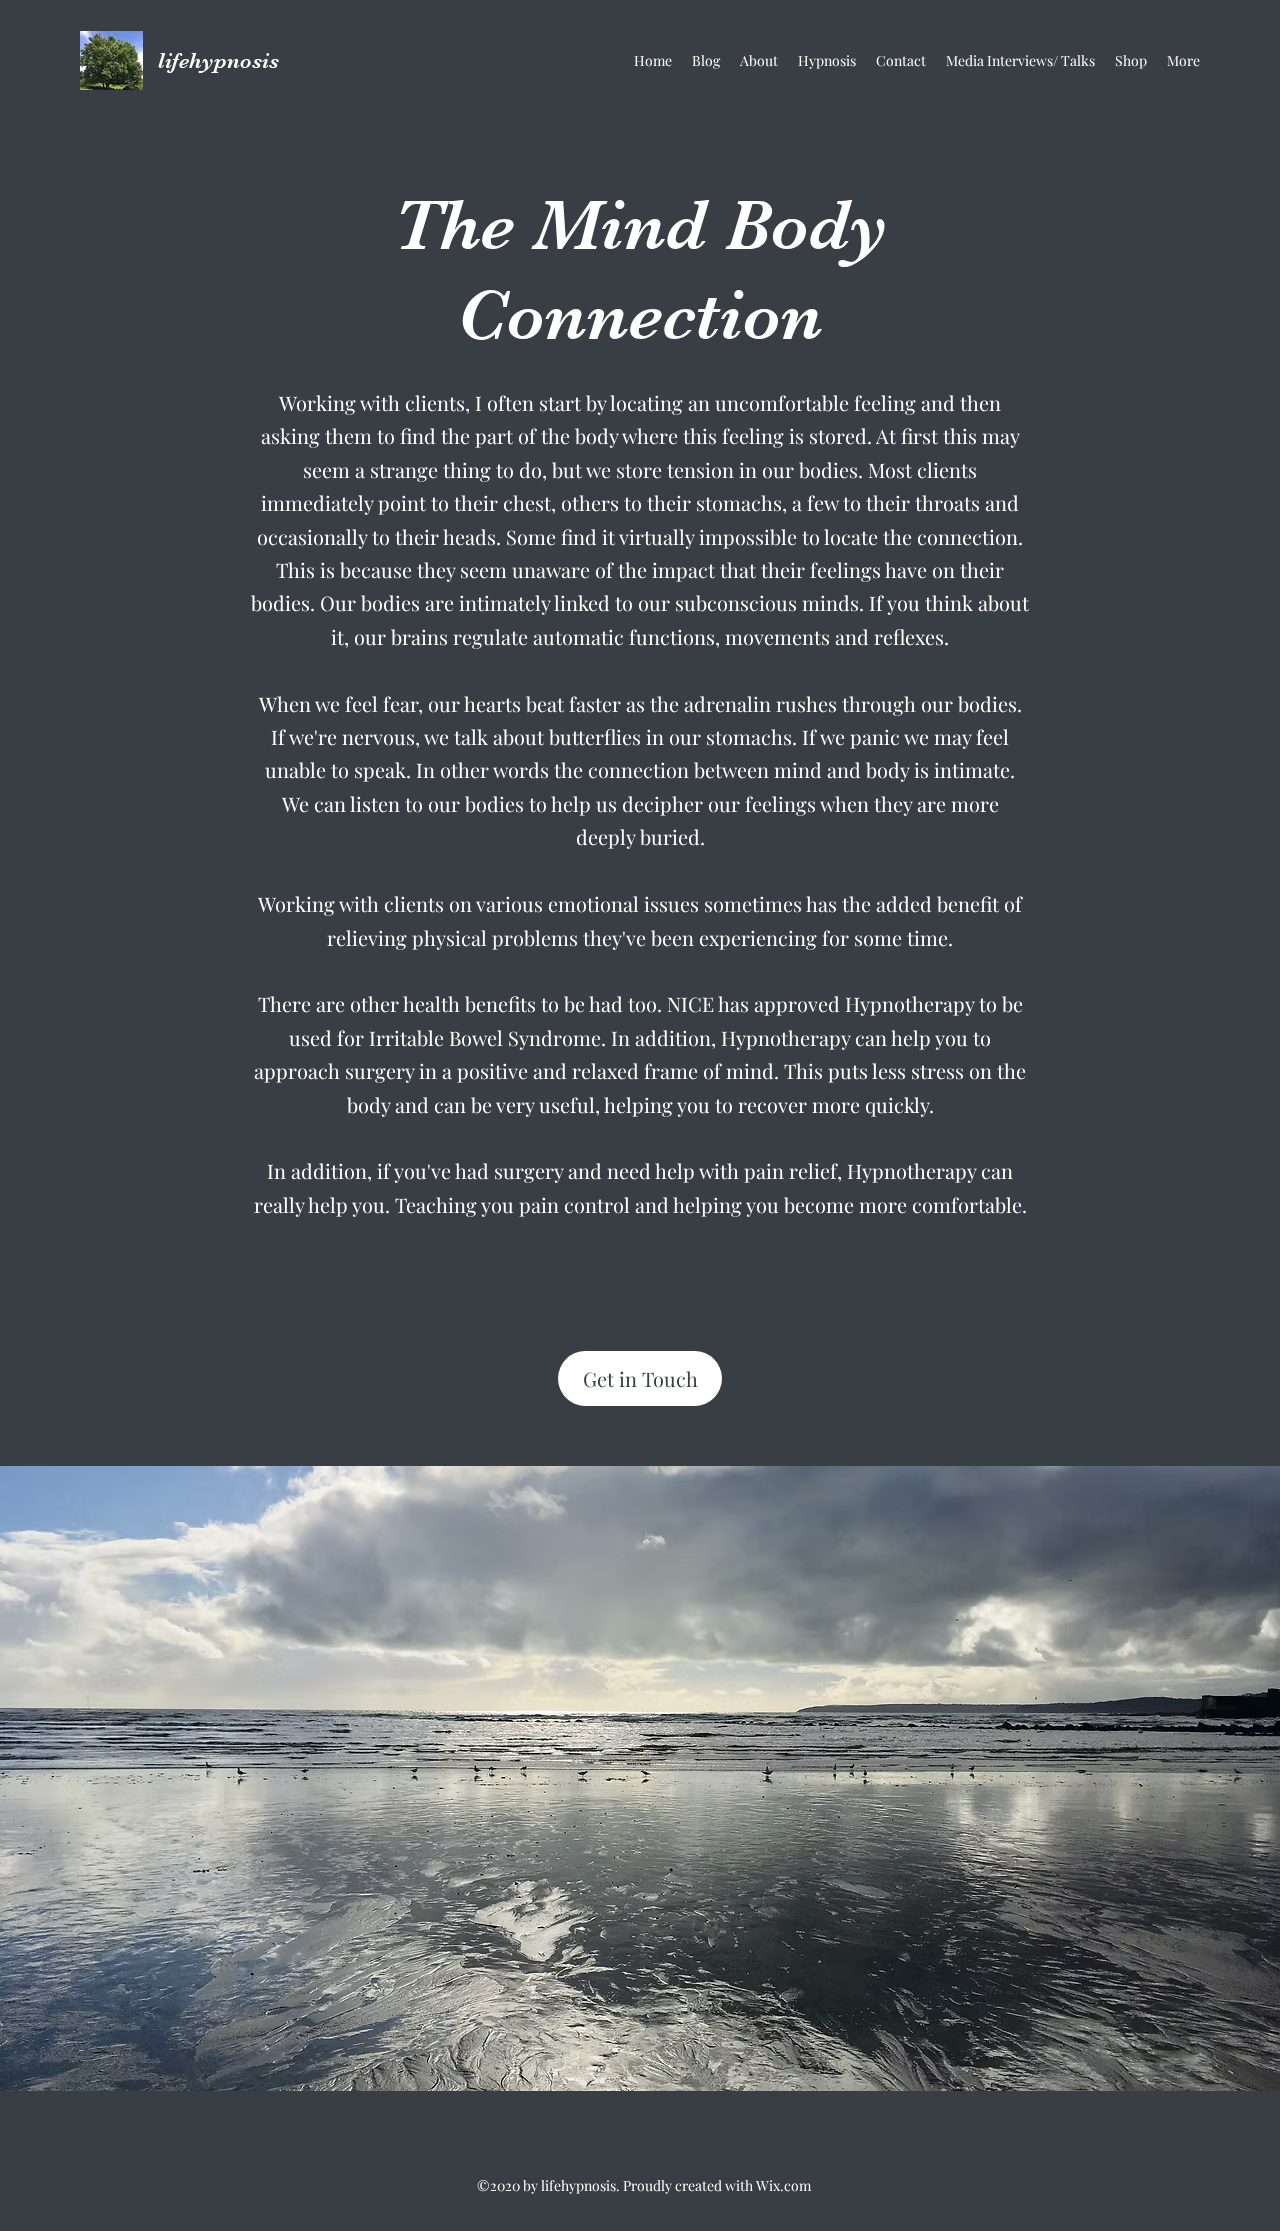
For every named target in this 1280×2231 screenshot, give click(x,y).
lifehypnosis (218, 60)
